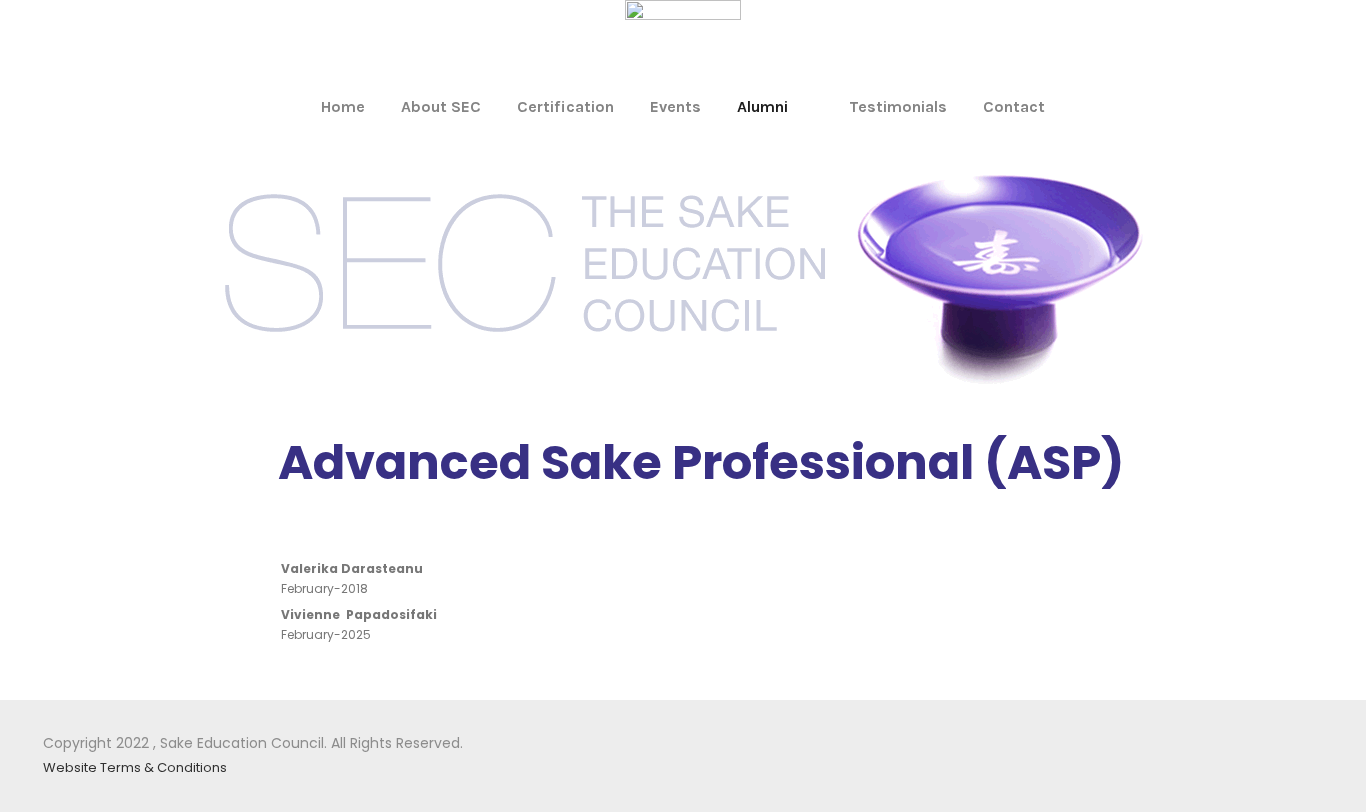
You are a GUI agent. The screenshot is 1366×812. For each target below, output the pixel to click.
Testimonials (898, 106)
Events (675, 106)
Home (343, 106)
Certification (565, 106)
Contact (1014, 106)
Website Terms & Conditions (135, 767)
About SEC (441, 106)
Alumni (762, 106)
